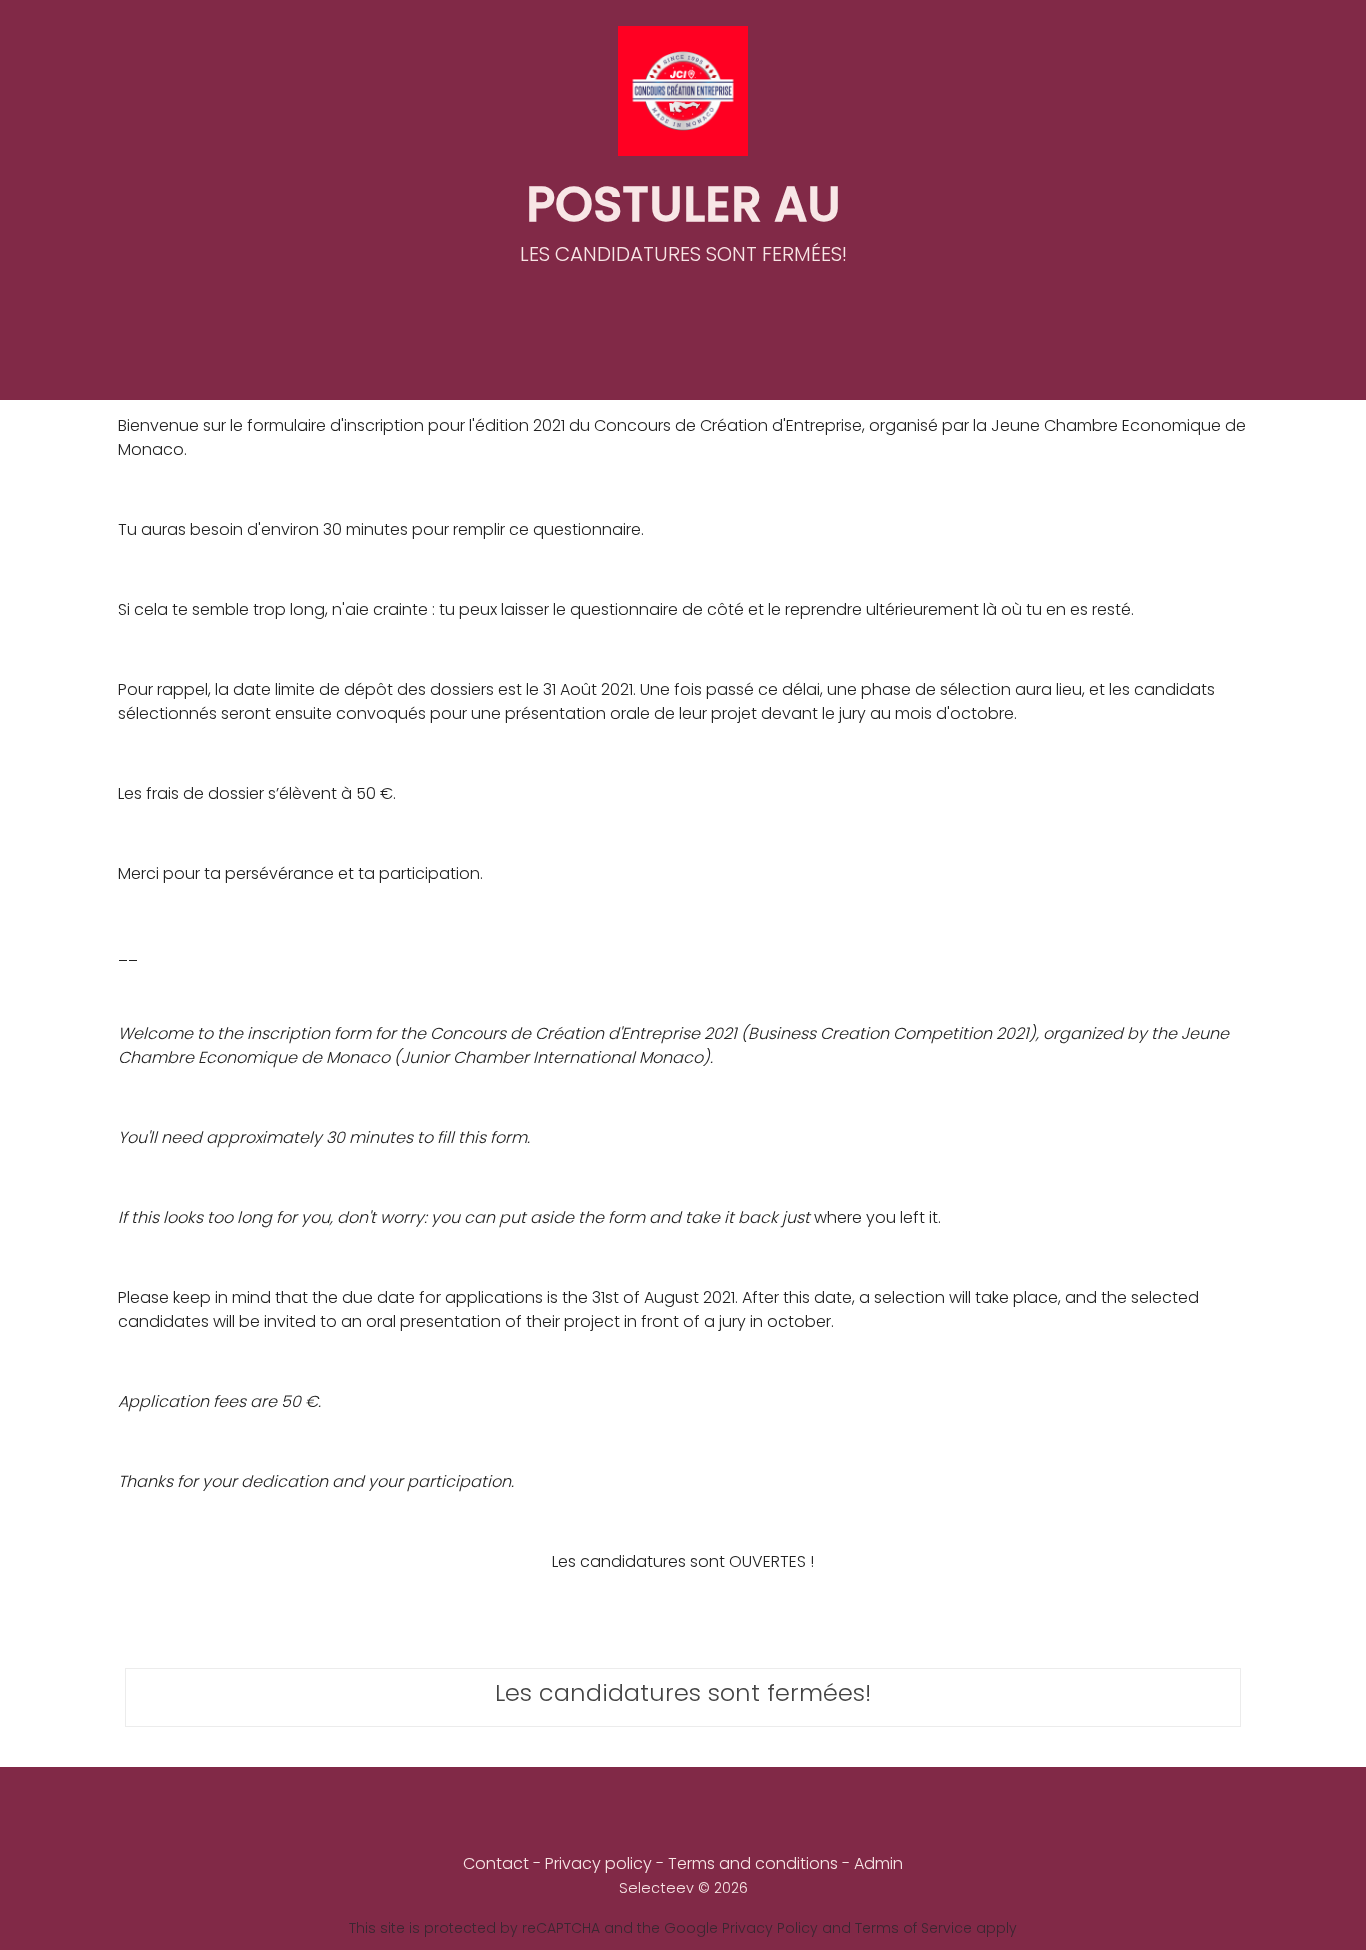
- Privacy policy (594, 1863)
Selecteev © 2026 (683, 1888)
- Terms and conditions (749, 1863)
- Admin (872, 1863)
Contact (496, 1863)
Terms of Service (913, 1928)
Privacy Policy (770, 1928)
